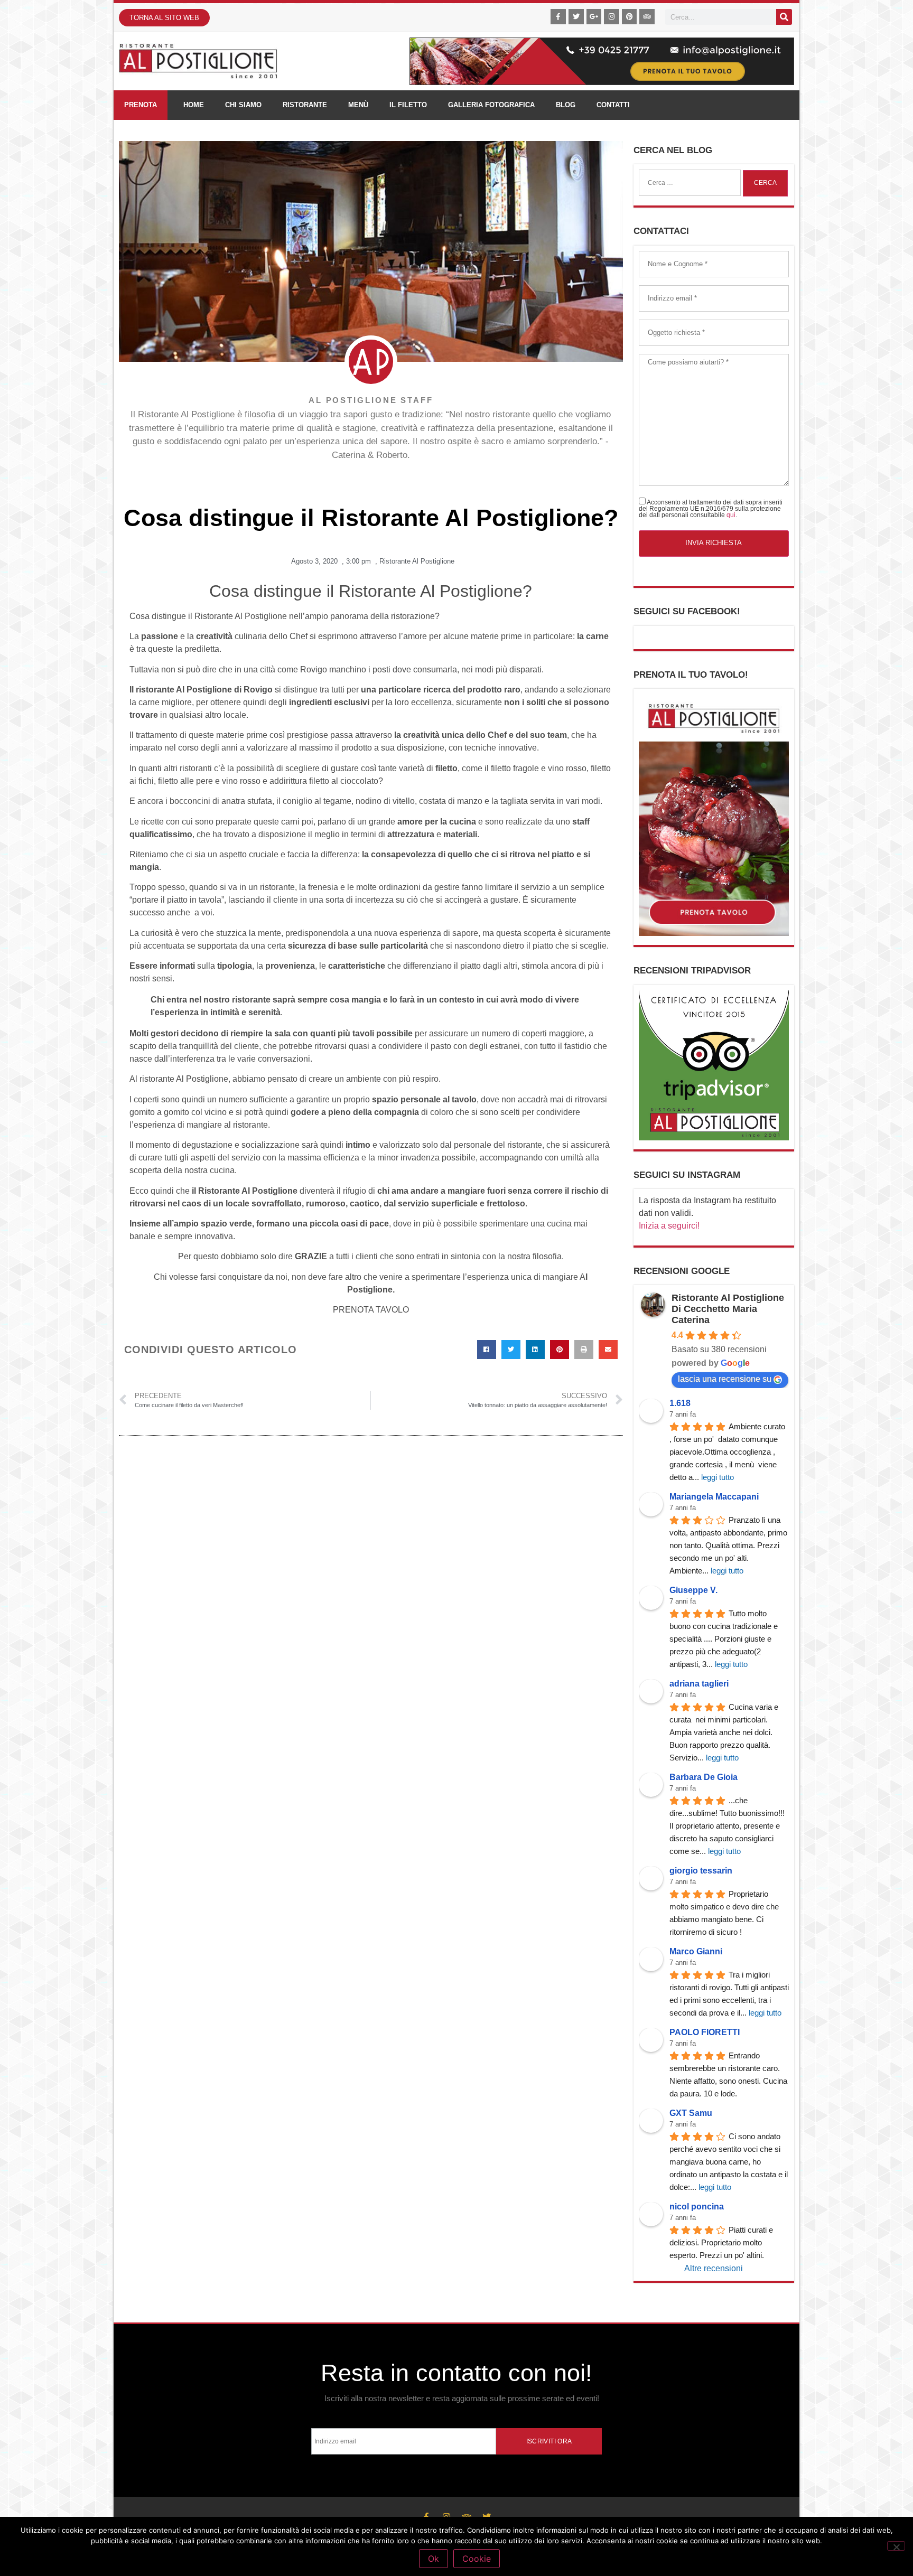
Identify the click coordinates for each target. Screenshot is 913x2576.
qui (731, 515)
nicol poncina (697, 2207)
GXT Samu (691, 2113)
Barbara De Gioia (704, 1777)
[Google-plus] (594, 17)
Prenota (141, 105)
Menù (358, 105)
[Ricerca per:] (690, 183)
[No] (896, 2546)
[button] (487, 1350)
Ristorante (305, 105)
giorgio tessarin (701, 1871)
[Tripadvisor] (647, 17)
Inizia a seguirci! (669, 1226)
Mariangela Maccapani (714, 1497)
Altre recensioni (714, 2268)
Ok (434, 2559)
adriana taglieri (699, 1684)
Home (194, 105)
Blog (566, 105)
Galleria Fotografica (491, 105)
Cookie (477, 2559)
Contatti (613, 105)
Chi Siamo (243, 105)
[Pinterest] (630, 17)
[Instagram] (612, 17)
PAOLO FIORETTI (705, 2032)
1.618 (680, 1403)
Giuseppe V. (693, 1590)
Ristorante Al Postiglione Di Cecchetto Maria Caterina (728, 1309)
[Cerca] (784, 17)
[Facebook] (558, 17)
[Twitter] (576, 17)
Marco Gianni (696, 1951)
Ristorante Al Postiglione (417, 561)
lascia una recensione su (725, 1379)
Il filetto (408, 105)
